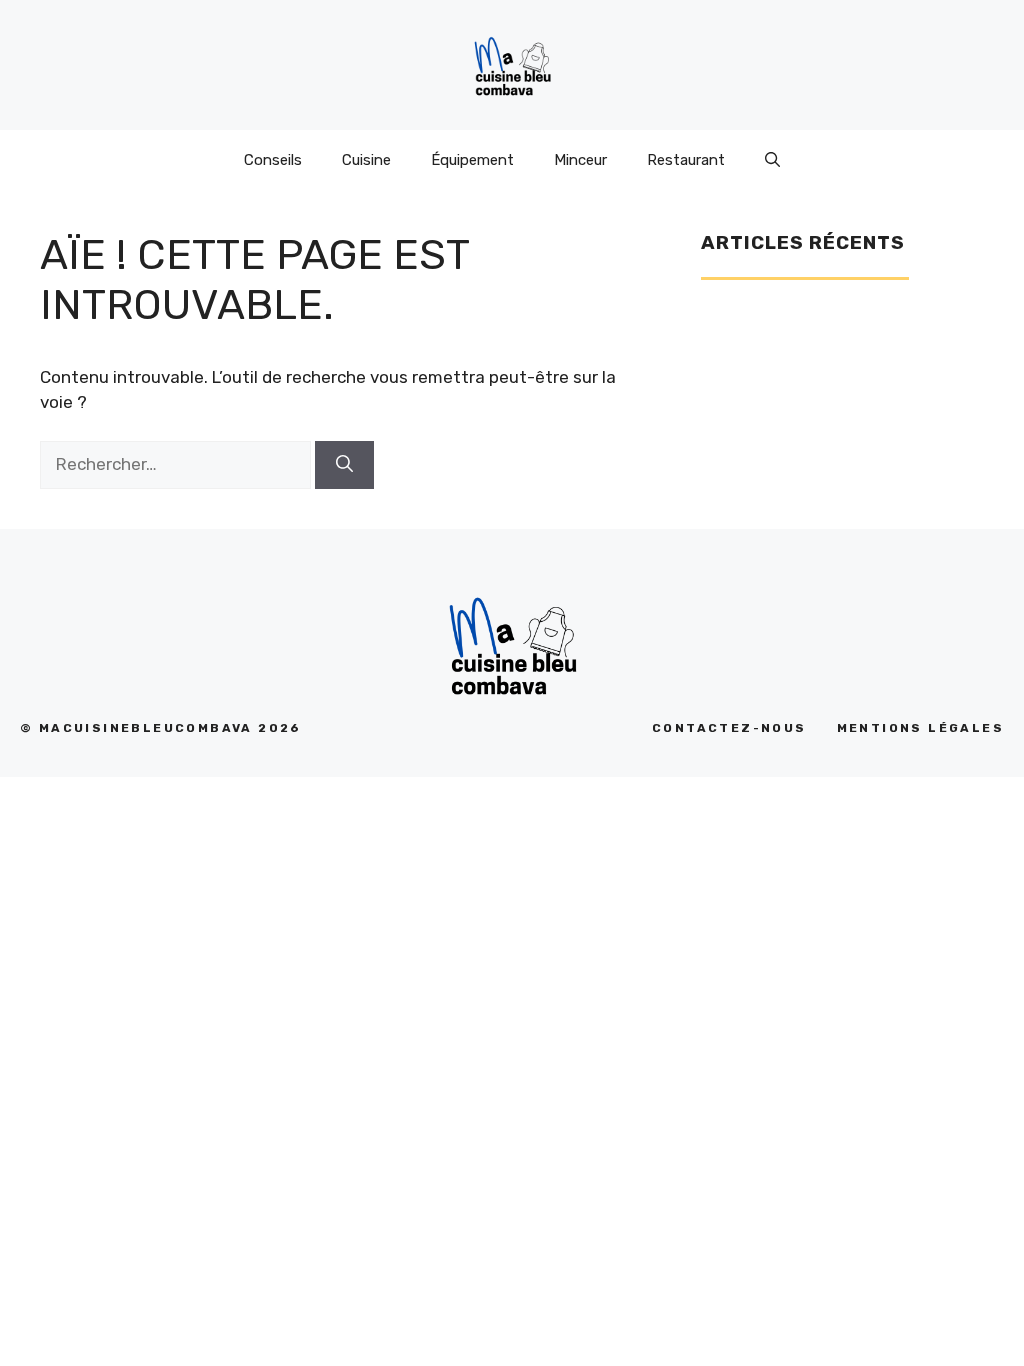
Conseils (273, 160)
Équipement (472, 160)
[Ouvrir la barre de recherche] (772, 160)
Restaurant (686, 160)
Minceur (580, 160)
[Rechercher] (344, 465)
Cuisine (366, 160)
